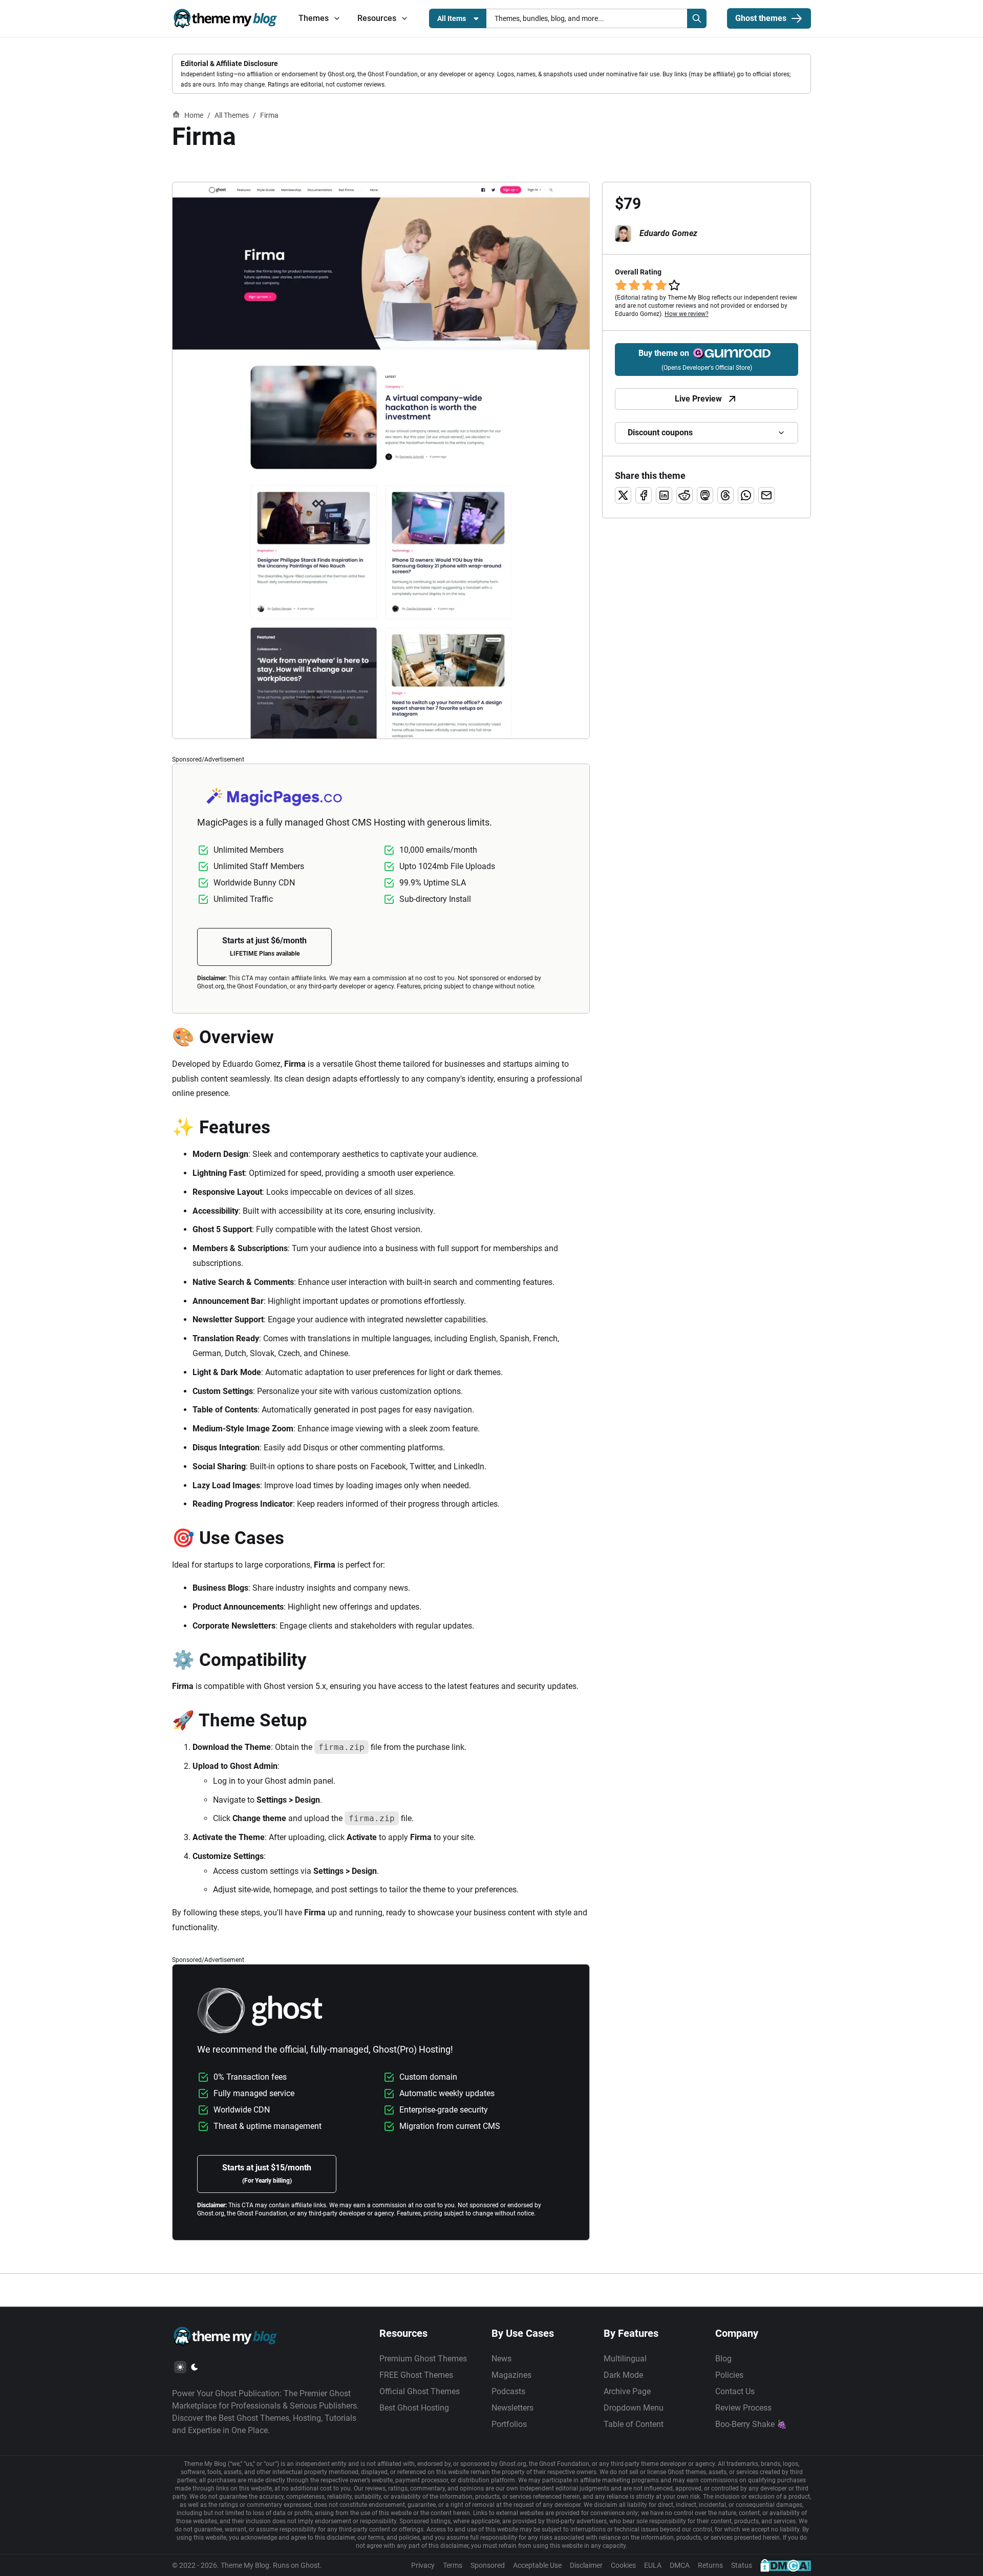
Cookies (623, 2565)
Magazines (511, 2375)
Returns (710, 2565)
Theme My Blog (245, 2565)
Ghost (310, 2565)
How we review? (687, 314)
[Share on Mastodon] (705, 495)
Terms (453, 2565)
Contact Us (735, 2391)
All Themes (232, 115)
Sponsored (488, 2565)
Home (194, 115)
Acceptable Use (537, 2565)
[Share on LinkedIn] (664, 495)
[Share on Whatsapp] (746, 495)
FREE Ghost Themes (416, 2375)
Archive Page (627, 2391)
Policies (729, 2375)
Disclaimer (586, 2565)
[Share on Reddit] (685, 495)
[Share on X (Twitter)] (623, 495)
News (501, 2359)
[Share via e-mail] (766, 495)
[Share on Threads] (725, 495)
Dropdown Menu (634, 2408)
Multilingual (625, 2359)
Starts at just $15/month (267, 2173)
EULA (653, 2565)
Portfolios (509, 2424)
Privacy (423, 2565)
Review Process (743, 2408)
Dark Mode (623, 2375)
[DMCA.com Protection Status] (786, 2565)
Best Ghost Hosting (414, 2408)
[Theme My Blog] (225, 18)
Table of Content (634, 2424)
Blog (723, 2359)
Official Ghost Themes (420, 2391)
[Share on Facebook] (644, 495)
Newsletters (512, 2408)
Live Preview (698, 399)
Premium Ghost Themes (423, 2359)
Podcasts (508, 2391)
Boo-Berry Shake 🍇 (751, 2424)
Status (742, 2565)
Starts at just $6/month (264, 946)
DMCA (680, 2565)
